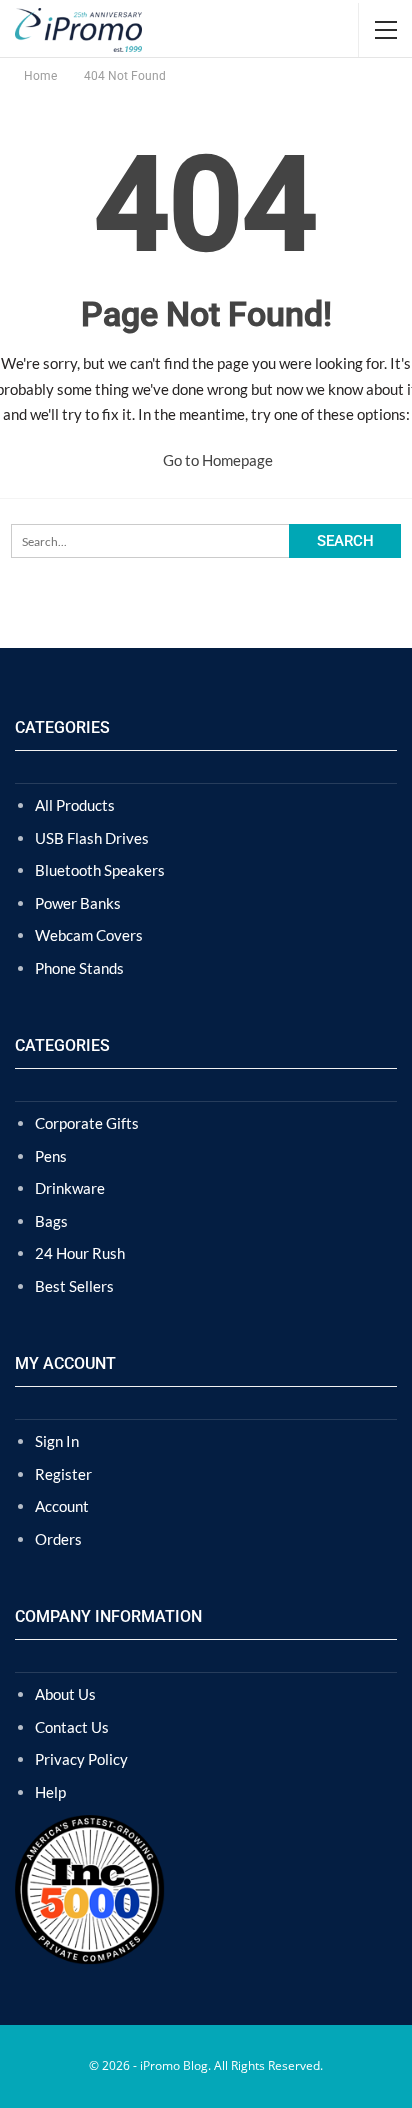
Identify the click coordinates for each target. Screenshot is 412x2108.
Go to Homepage (216, 460)
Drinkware (70, 1188)
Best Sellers (74, 1286)
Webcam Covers (89, 935)
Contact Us (72, 1727)
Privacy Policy (81, 1759)
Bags (51, 1221)
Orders (58, 1539)
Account (62, 1506)
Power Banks (78, 903)
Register (63, 1474)
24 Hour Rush (80, 1253)
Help (50, 1792)
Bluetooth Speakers (100, 870)
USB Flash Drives (92, 838)
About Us (65, 1694)
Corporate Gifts (87, 1123)
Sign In (57, 1441)
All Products (75, 805)
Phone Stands (79, 968)
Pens (51, 1156)
